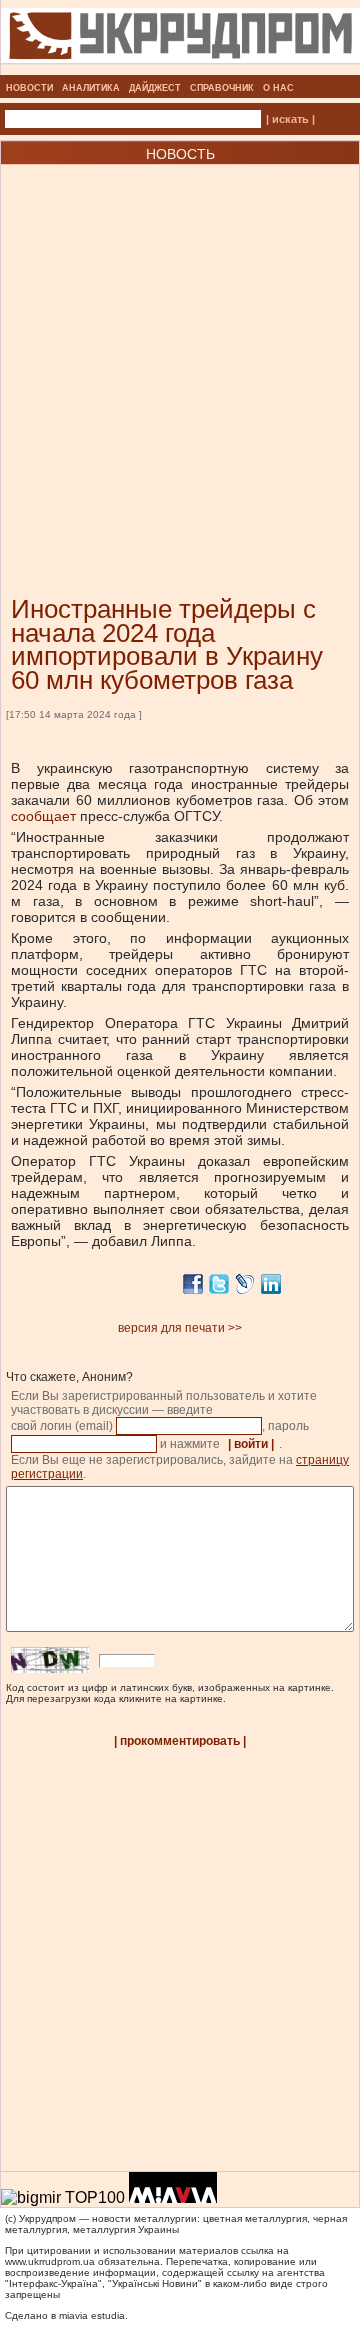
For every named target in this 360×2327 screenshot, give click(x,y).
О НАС (278, 88)
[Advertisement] (180, 350)
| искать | (290, 119)
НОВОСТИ (29, 88)
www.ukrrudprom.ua (50, 2261)
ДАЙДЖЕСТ (155, 88)
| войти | (251, 1444)
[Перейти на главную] (180, 69)
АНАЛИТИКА (91, 88)
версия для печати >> (180, 1328)
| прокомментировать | (180, 1741)
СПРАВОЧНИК (222, 88)
